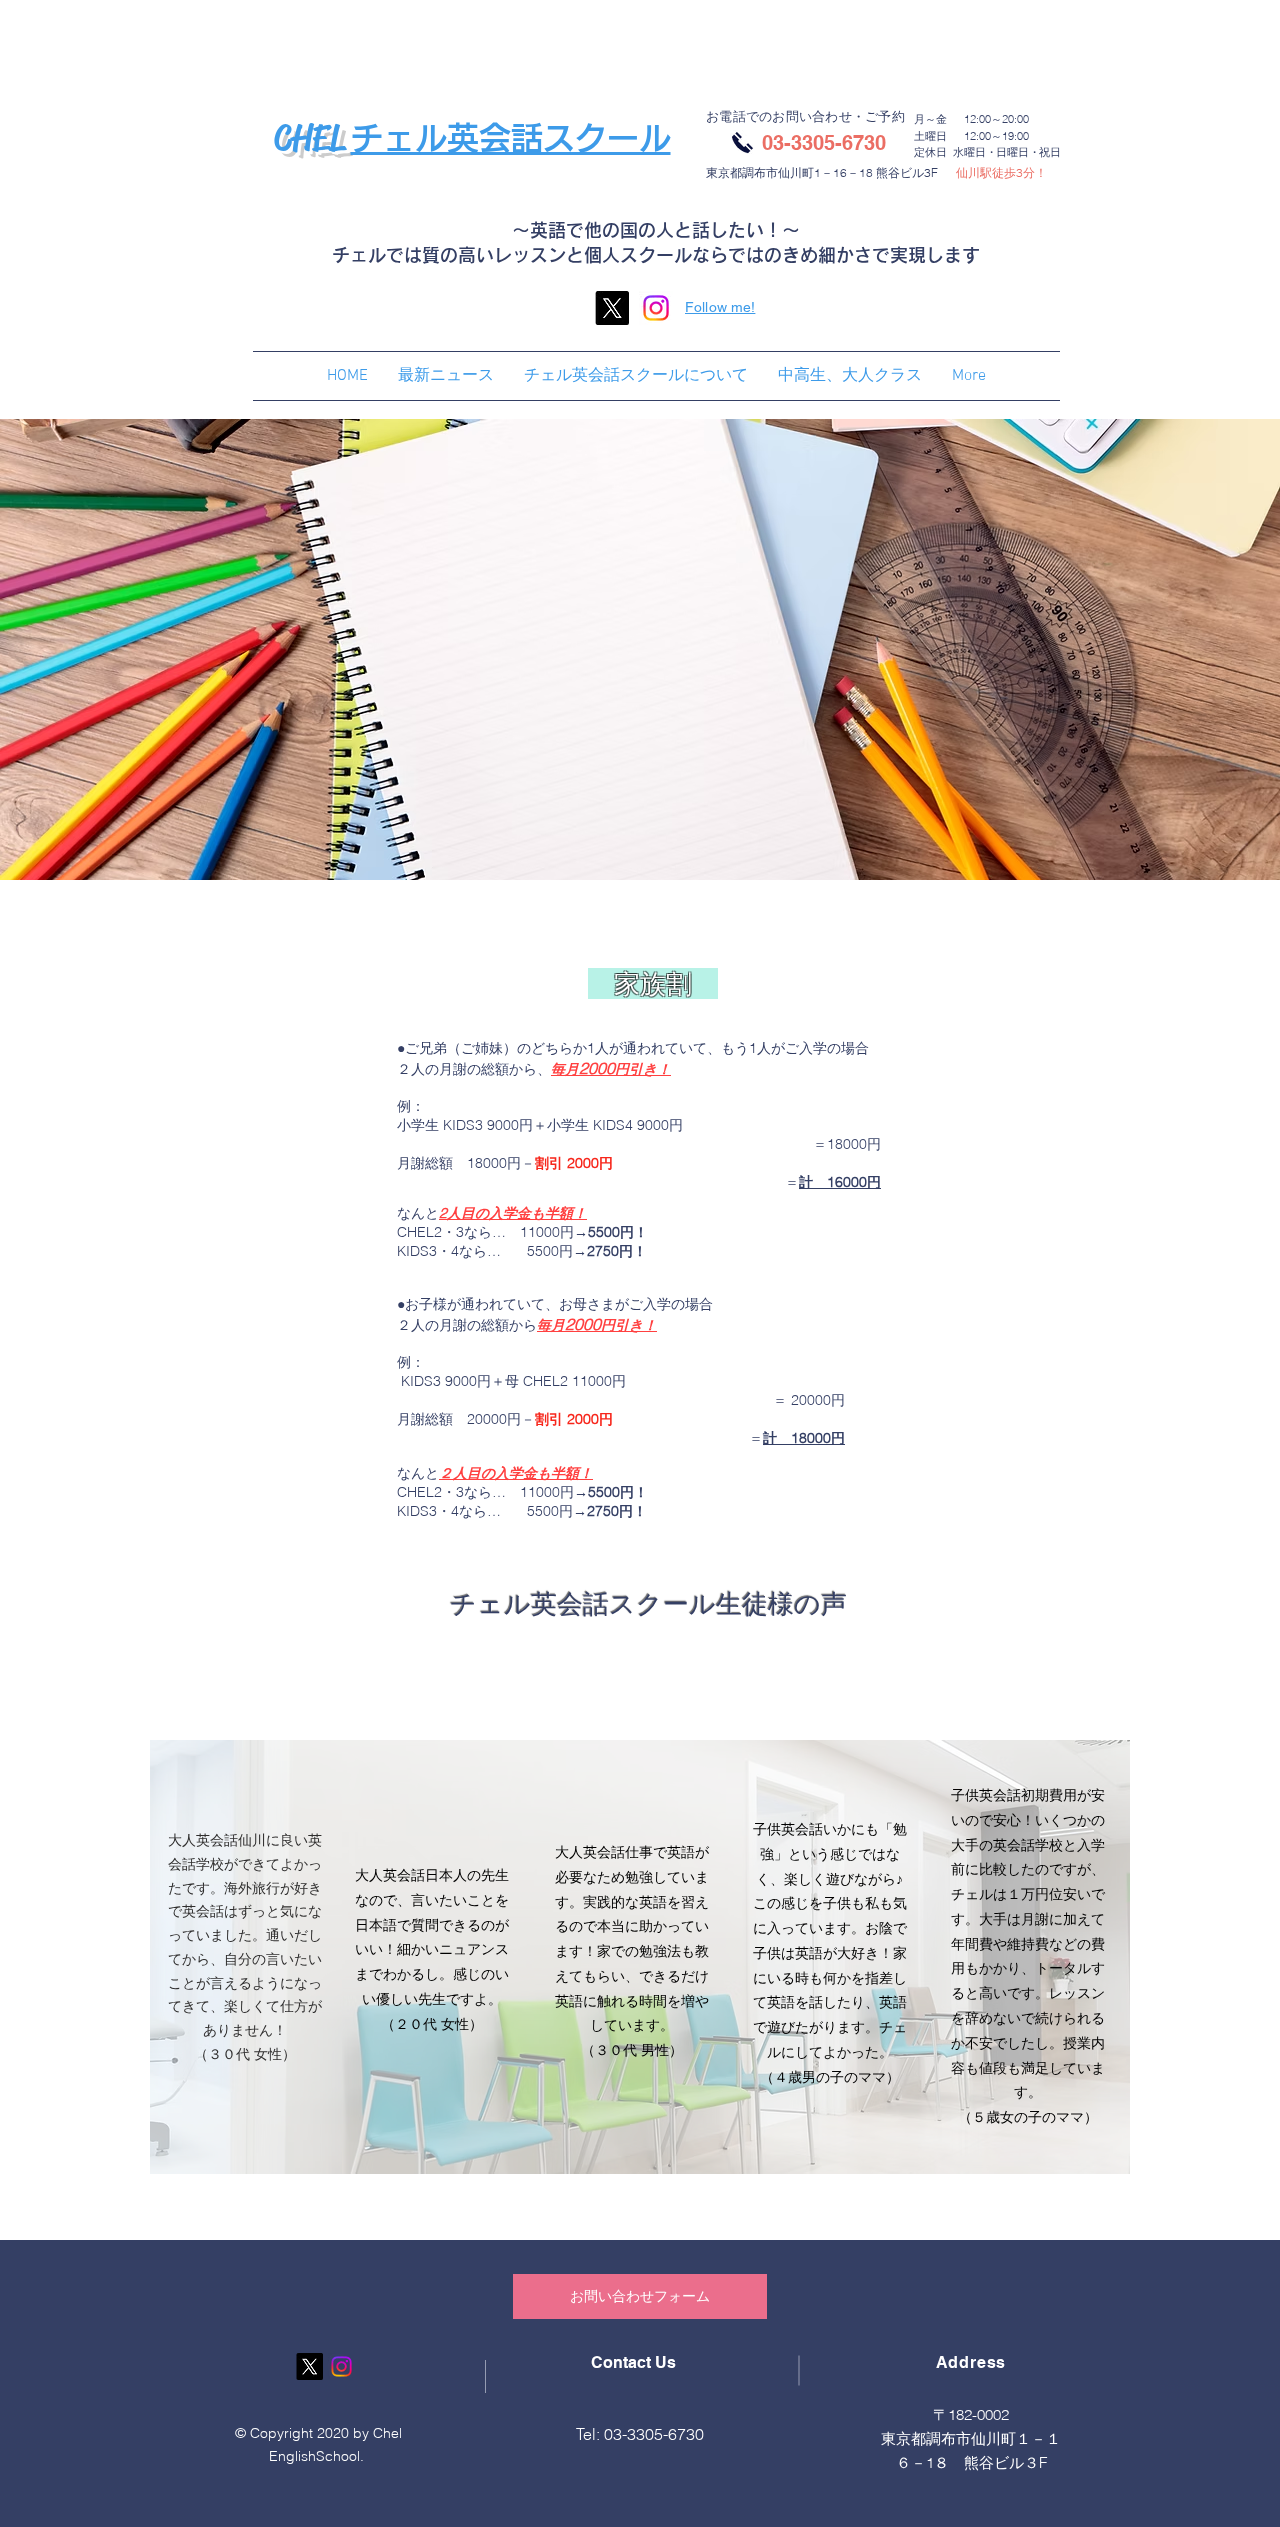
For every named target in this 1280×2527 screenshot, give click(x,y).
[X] (612, 308)
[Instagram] (656, 308)
